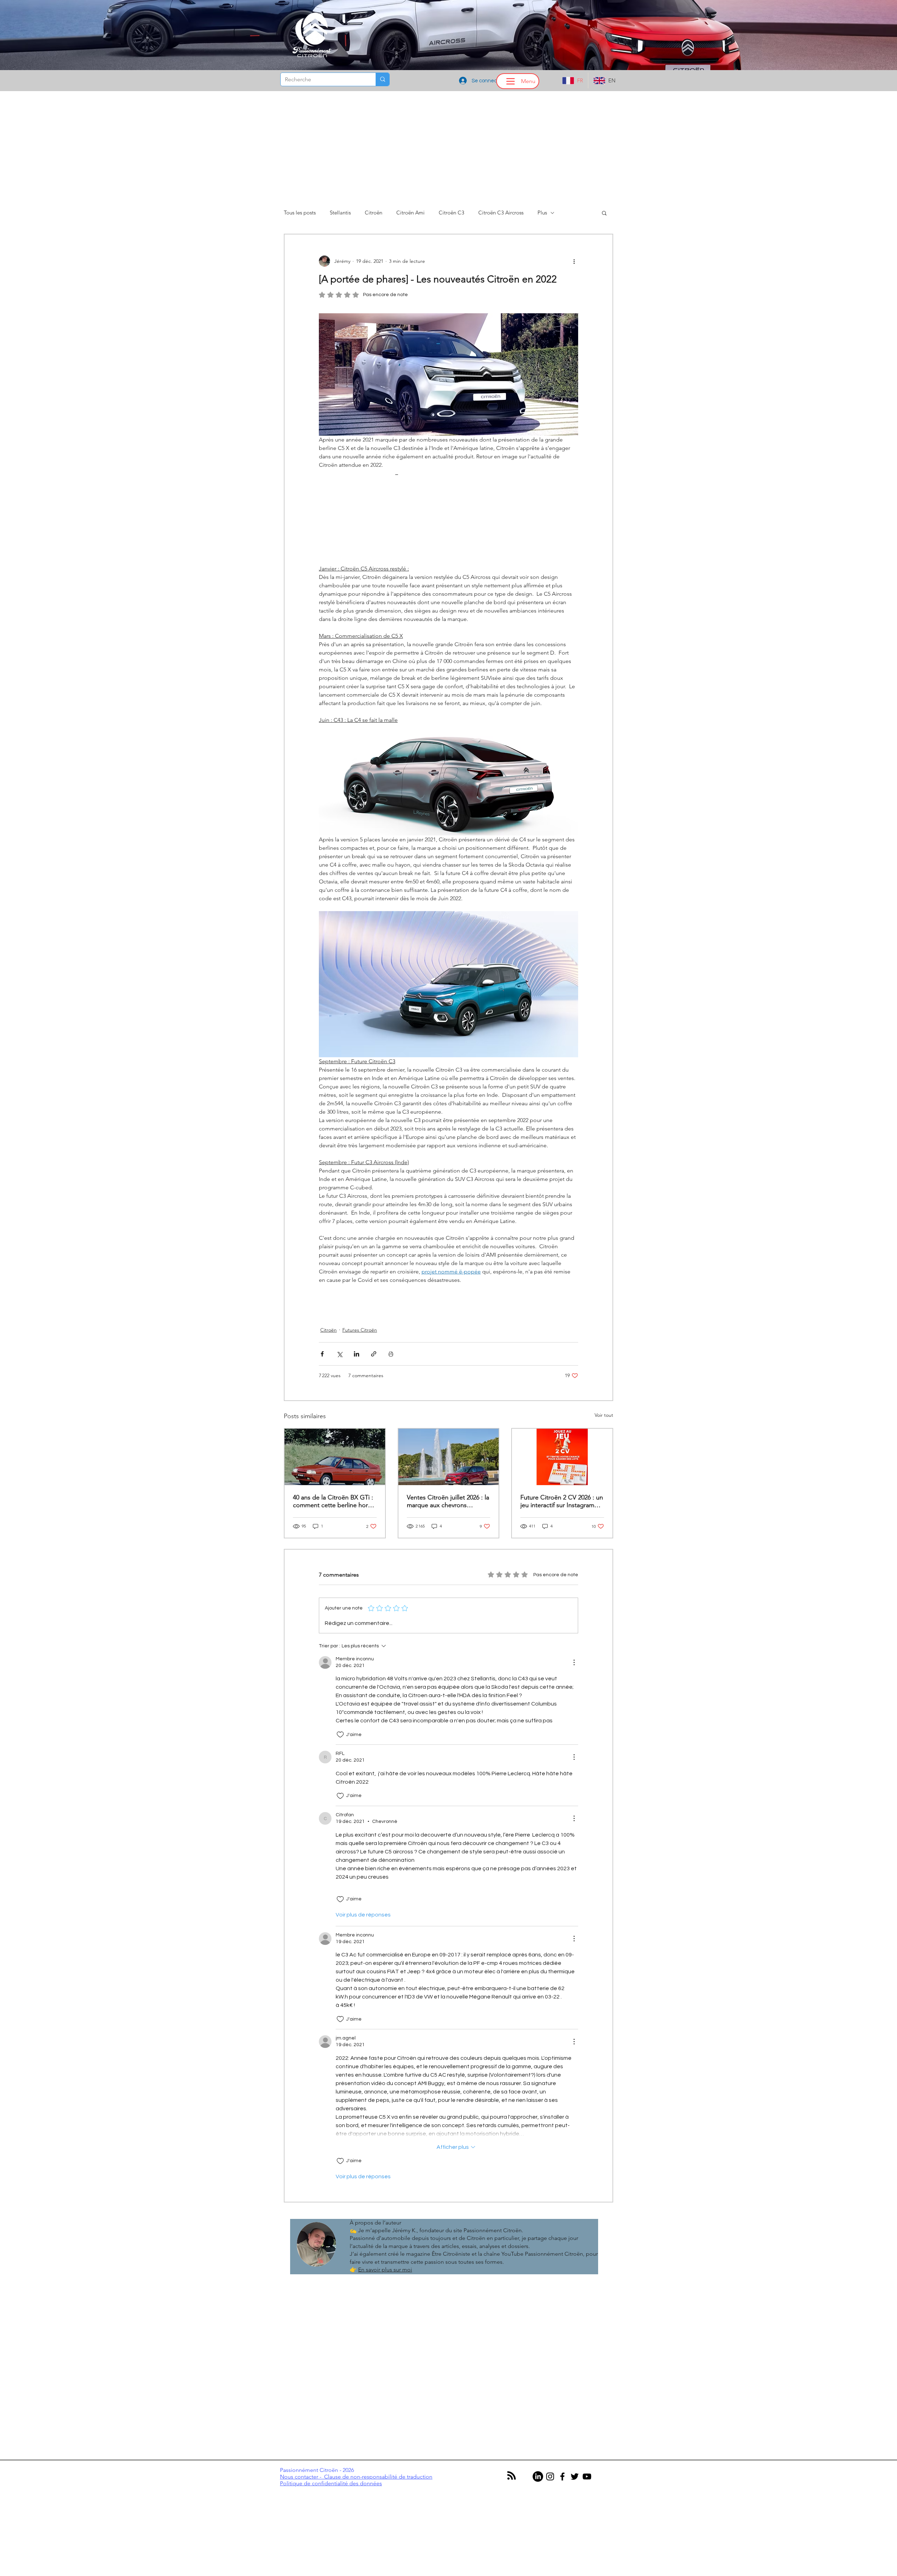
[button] (448, 1352)
